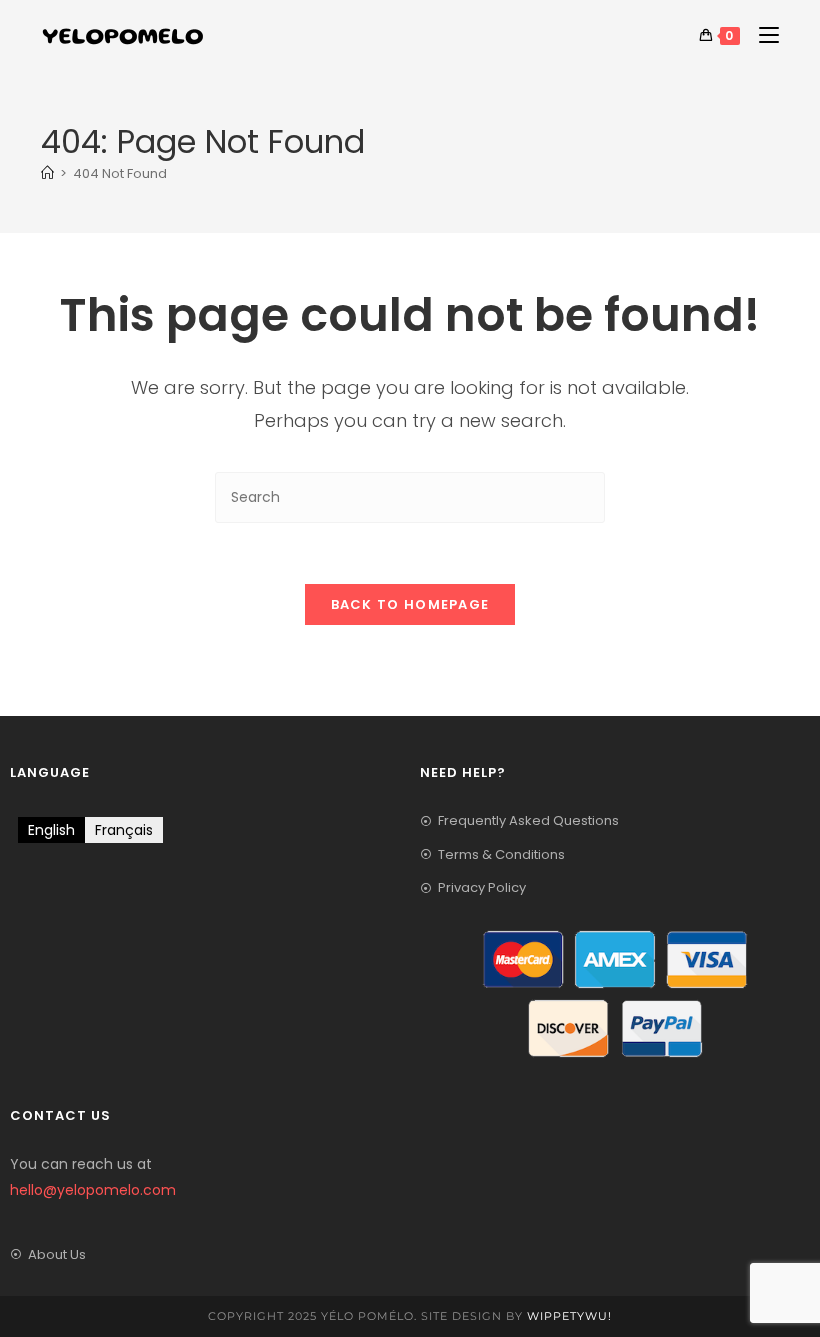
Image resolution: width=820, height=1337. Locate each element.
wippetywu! (569, 1316)
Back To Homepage (410, 604)
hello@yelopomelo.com (93, 1190)
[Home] (47, 173)
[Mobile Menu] (761, 35)
